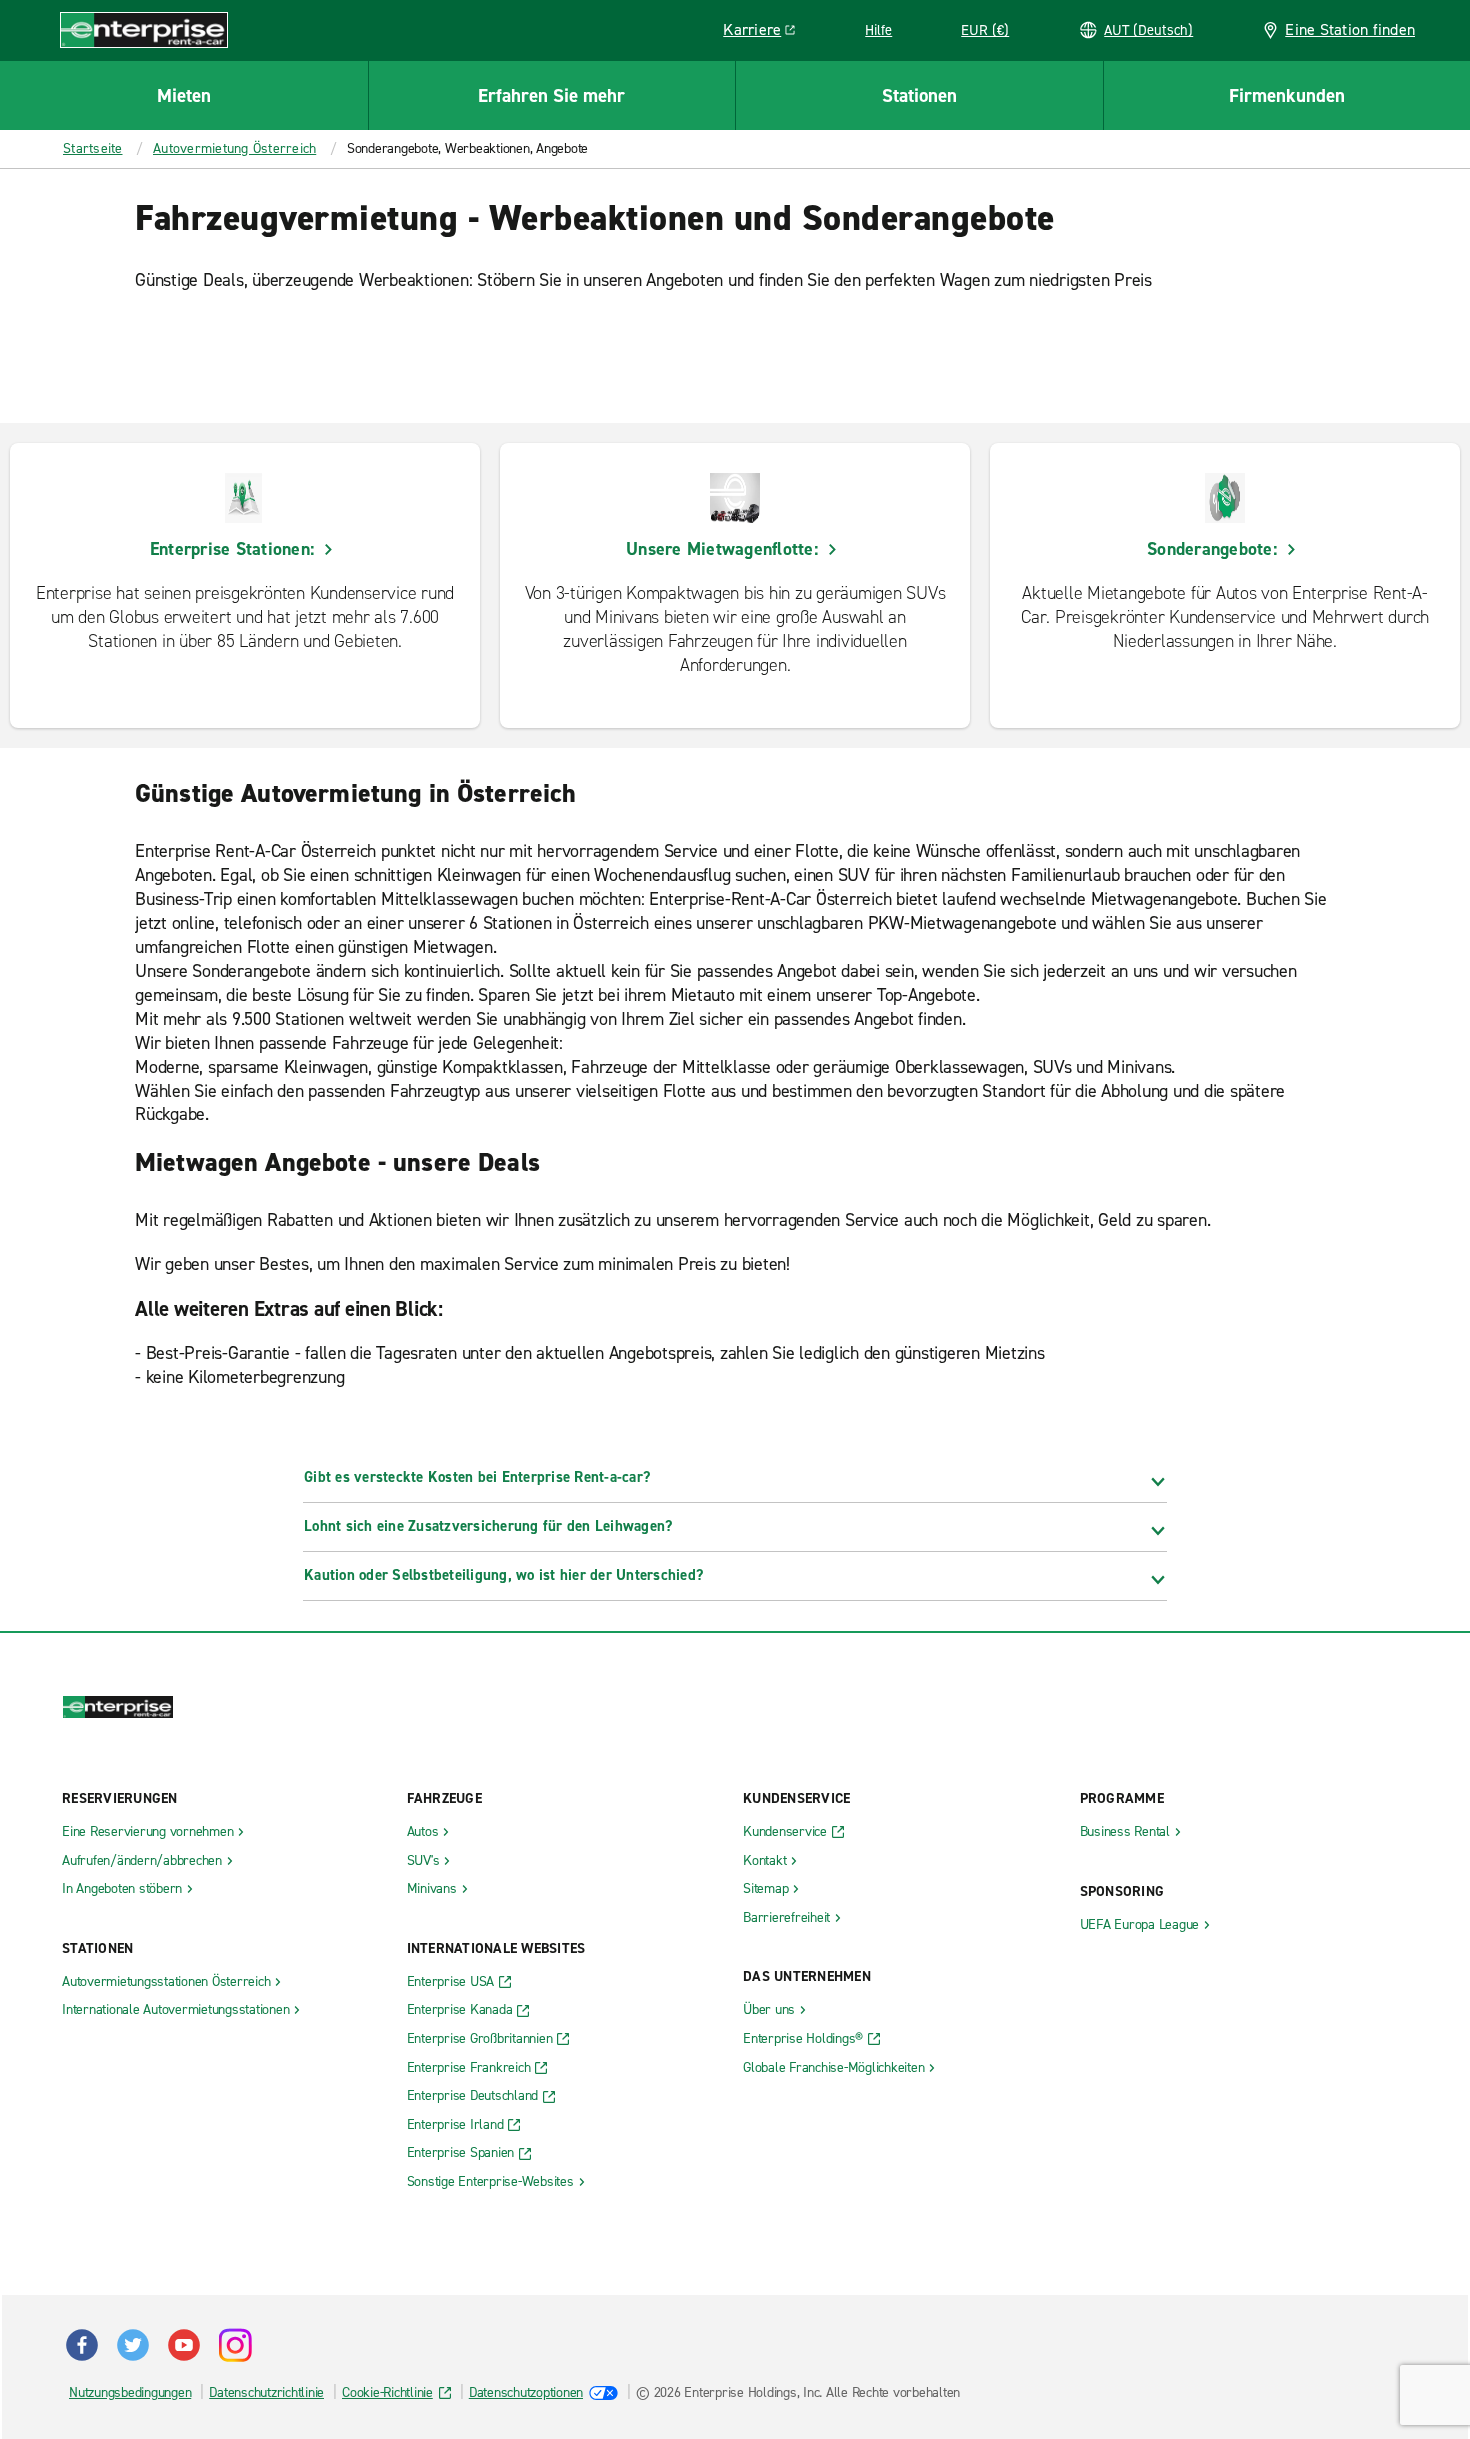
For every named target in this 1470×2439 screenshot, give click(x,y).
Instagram (235, 2345)
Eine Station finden (1350, 29)
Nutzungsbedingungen (130, 2392)
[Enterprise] (144, 29)
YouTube (184, 2345)
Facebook (82, 2345)
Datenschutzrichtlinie (266, 2392)
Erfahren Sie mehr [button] (551, 95)
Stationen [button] (919, 95)
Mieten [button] (184, 95)
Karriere (766, 33)
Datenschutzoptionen (526, 2392)
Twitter (133, 2345)
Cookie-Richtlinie (387, 2392)
